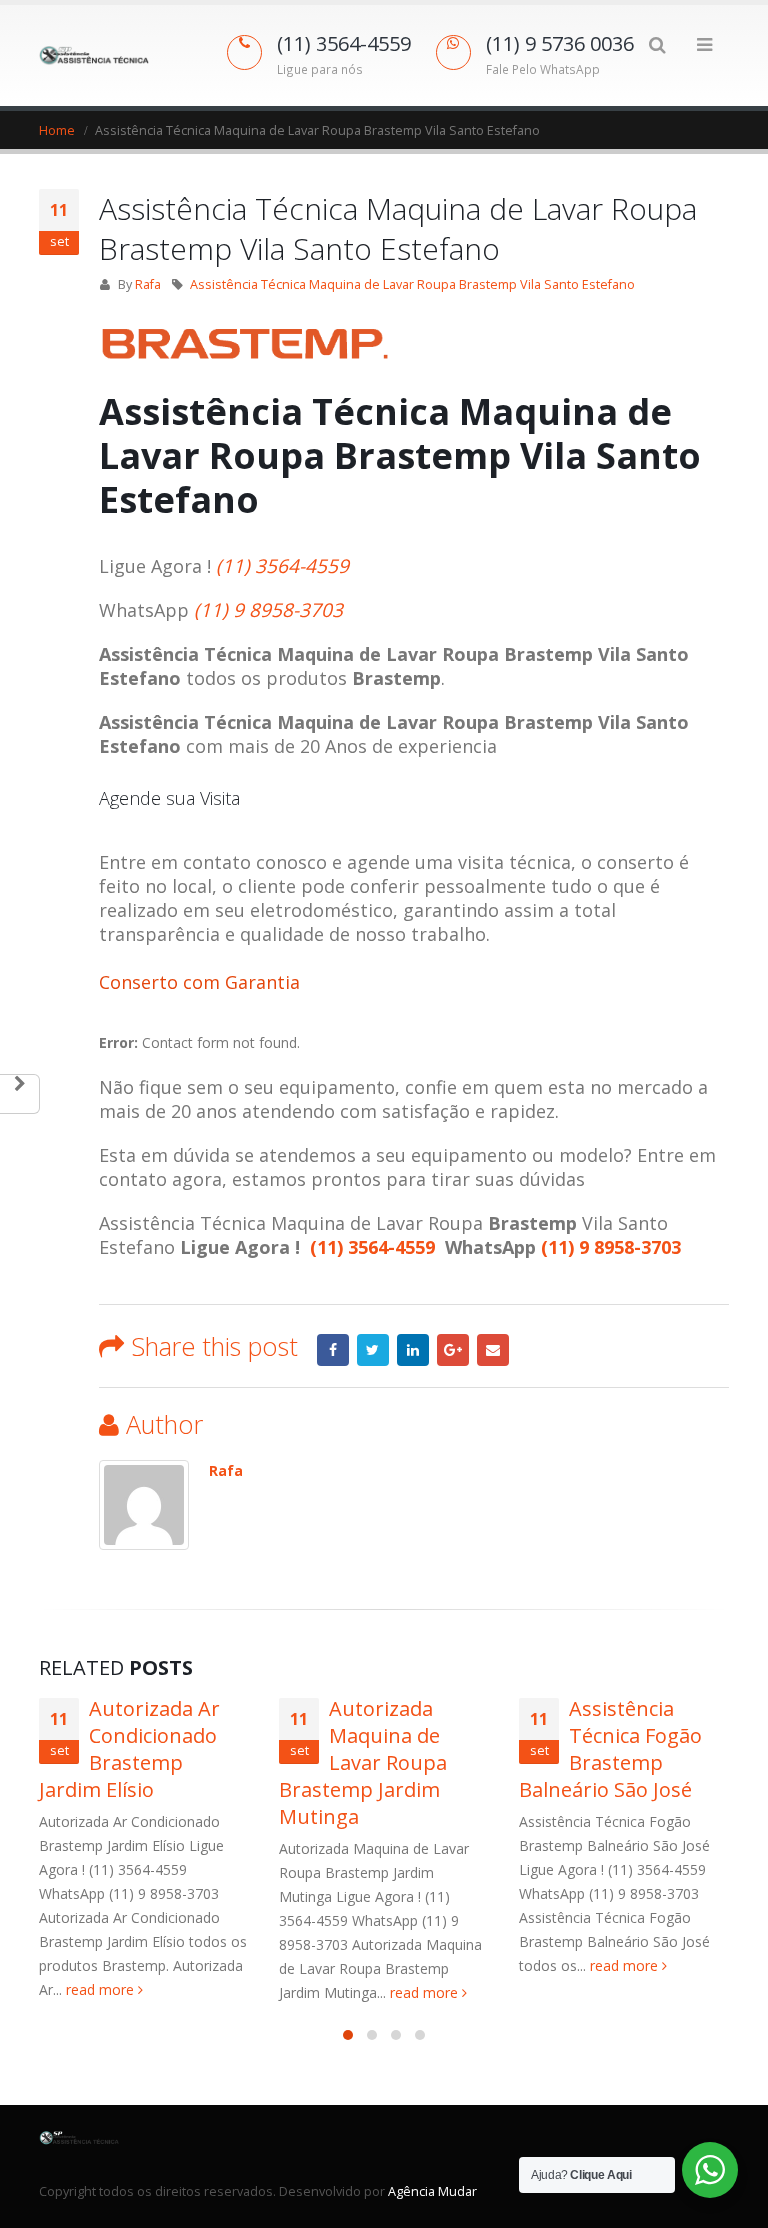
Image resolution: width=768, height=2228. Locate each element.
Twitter (373, 1350)
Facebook (333, 1350)
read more (102, 1989)
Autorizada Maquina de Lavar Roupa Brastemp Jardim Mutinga (363, 1762)
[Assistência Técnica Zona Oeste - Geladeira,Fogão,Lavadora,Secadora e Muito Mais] (94, 56)
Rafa (148, 284)
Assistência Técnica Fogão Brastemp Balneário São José (610, 1749)
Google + (453, 1350)
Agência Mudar (432, 2191)
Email (493, 1350)
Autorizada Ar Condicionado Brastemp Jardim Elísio (129, 1749)
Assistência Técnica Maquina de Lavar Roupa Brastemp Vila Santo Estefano (412, 284)
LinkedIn (413, 1350)
